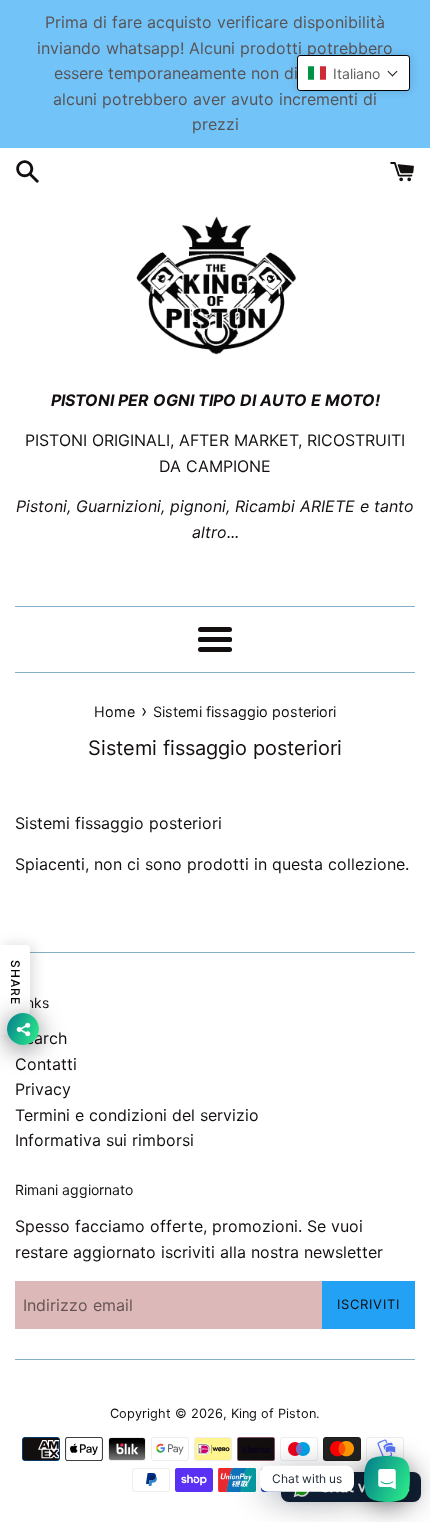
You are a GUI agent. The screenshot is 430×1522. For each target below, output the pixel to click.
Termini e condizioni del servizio (137, 1115)
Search (41, 1038)
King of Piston (273, 1413)
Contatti (46, 1064)
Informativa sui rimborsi (104, 1140)
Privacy (43, 1089)
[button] (353, 73)
